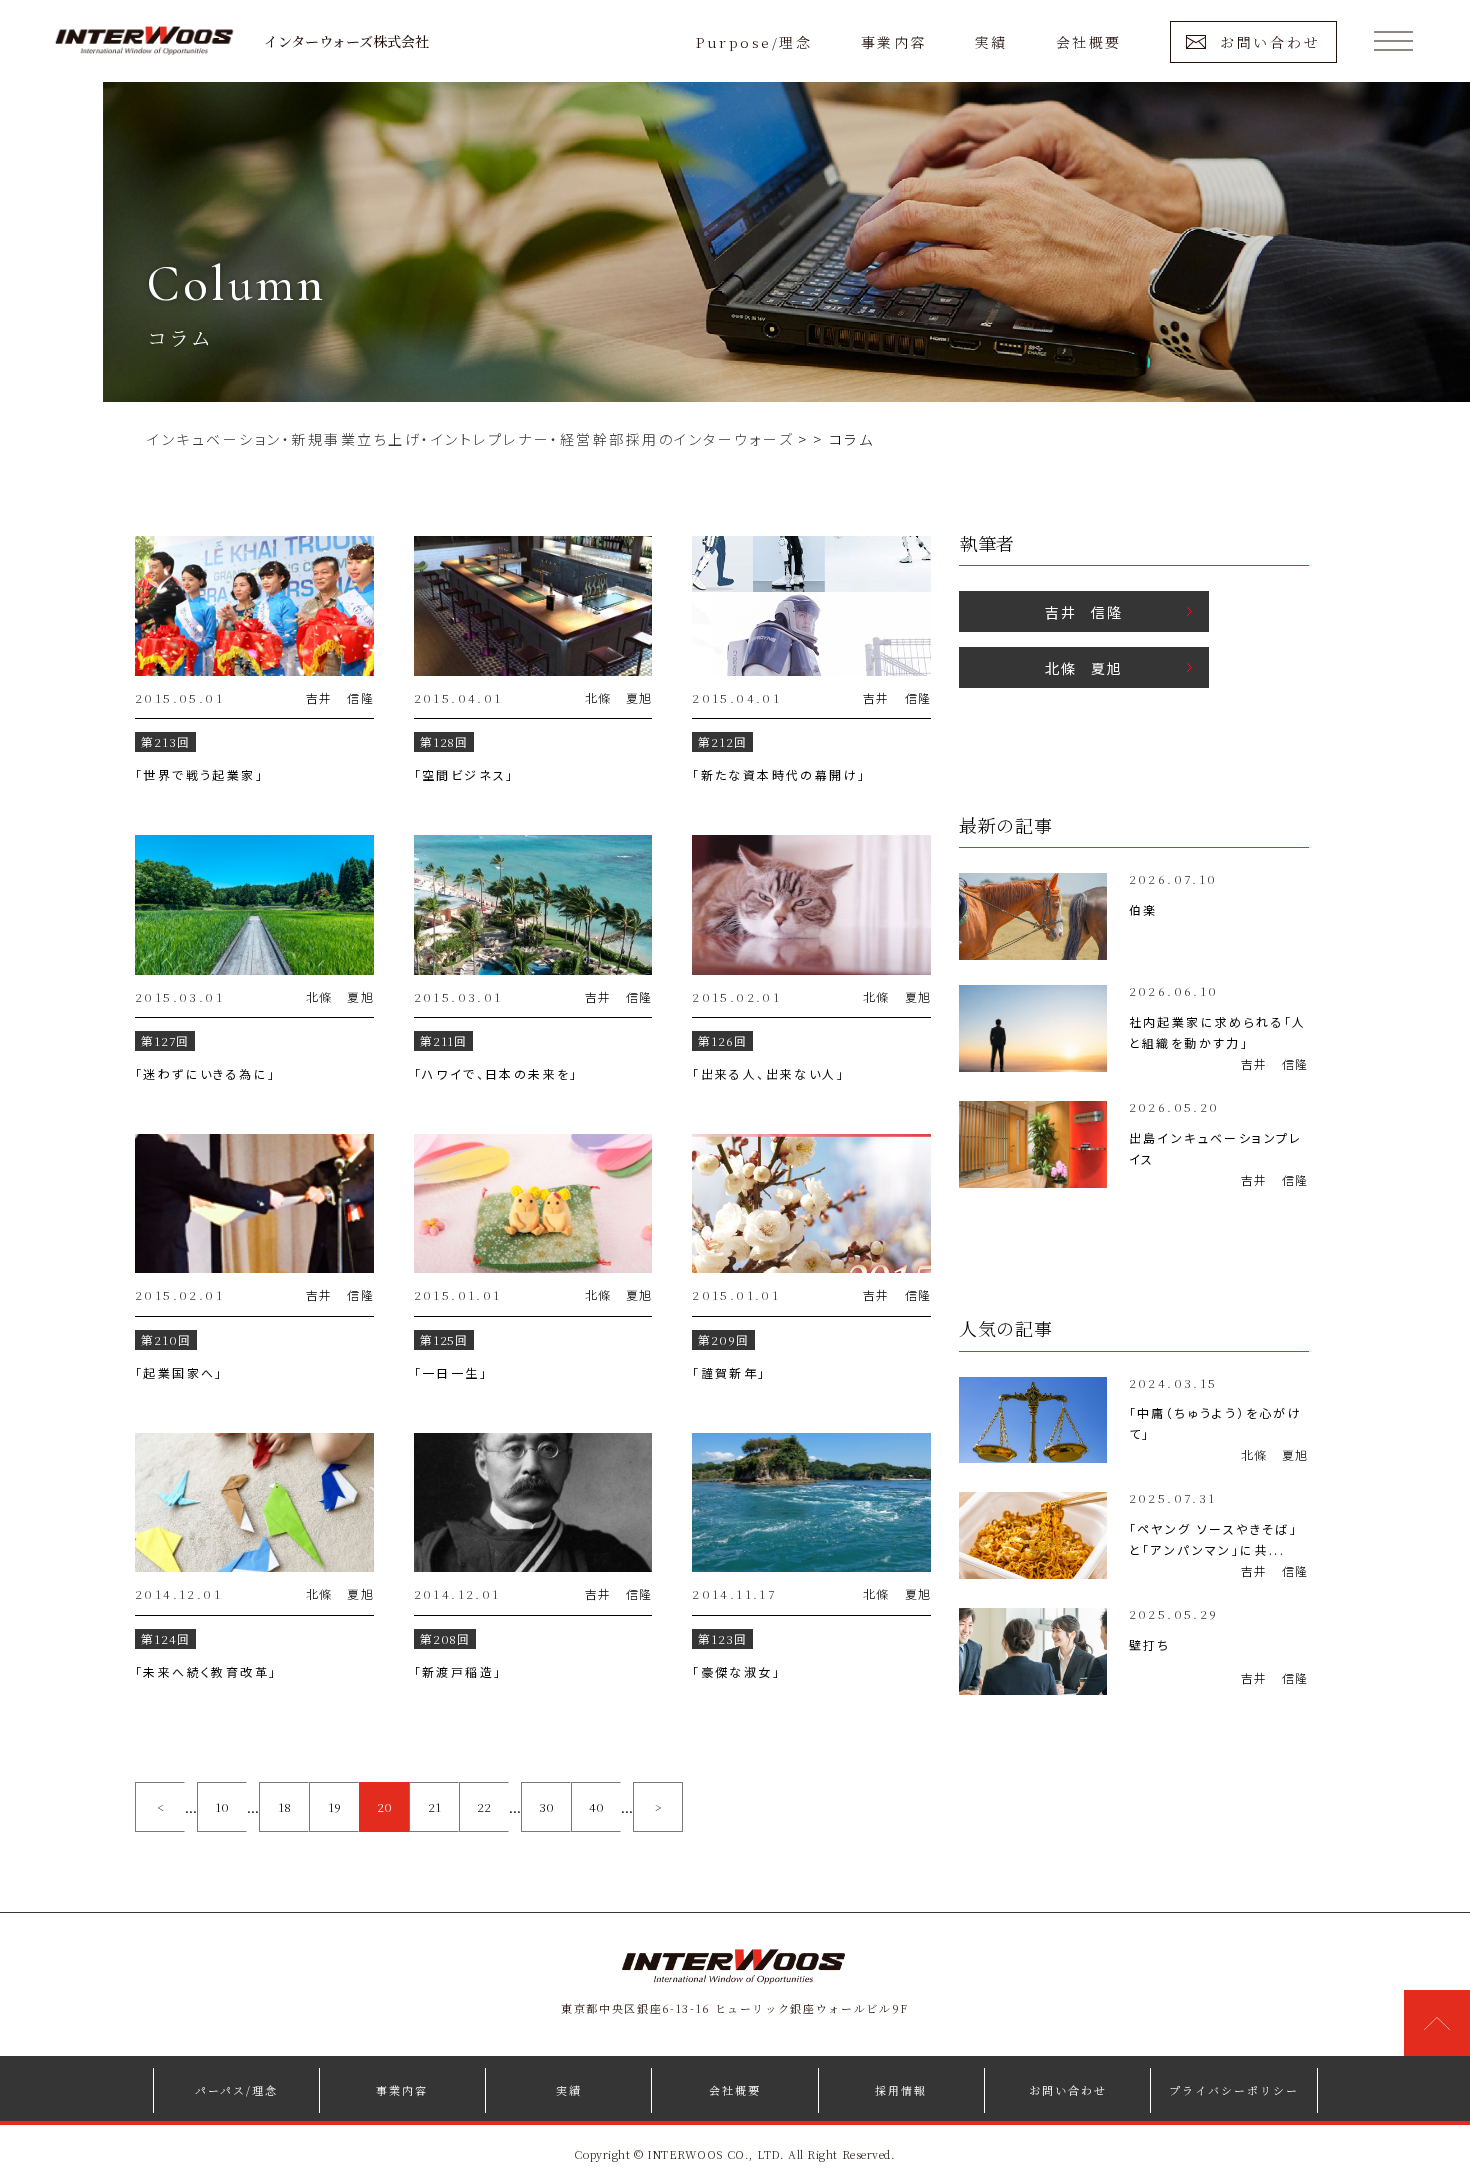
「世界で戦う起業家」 (199, 774)
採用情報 (901, 2090)
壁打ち (1150, 1644)
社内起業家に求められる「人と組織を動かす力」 (1218, 1032)
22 (484, 1806)
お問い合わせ (1270, 42)
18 (284, 1806)
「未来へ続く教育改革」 (206, 1671)
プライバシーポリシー (1234, 2090)
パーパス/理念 (236, 2090)
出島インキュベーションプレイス (1216, 1148)
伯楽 (1143, 909)
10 (222, 1806)
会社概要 (1089, 42)
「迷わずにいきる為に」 (205, 1073)
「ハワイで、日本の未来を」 (496, 1073)
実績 (991, 42)
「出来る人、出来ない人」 (768, 1073)
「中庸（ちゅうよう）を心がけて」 (1216, 1423)
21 (434, 1806)
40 (596, 1806)
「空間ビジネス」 (464, 774)
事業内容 (894, 42)
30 (546, 1806)
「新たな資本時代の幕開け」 (779, 774)
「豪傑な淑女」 (736, 1671)
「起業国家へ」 (179, 1372)
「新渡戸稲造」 (458, 1671)
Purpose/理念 (754, 42)
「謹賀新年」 (729, 1372)
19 (334, 1806)
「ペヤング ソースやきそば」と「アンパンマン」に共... (1214, 1539)
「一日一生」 (451, 1372)
